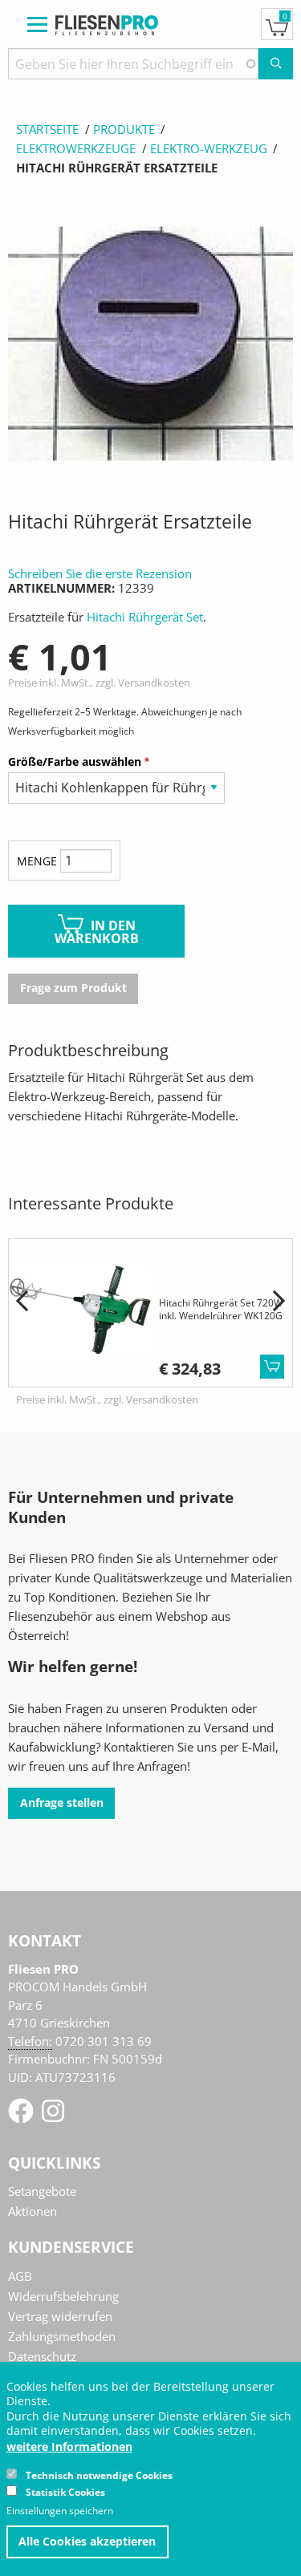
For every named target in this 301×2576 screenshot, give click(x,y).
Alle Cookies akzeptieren (87, 2542)
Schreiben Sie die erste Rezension (100, 573)
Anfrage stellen (62, 1803)
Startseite (47, 129)
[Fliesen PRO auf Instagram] (53, 2116)
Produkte (124, 129)
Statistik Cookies (65, 2492)
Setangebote (42, 2191)
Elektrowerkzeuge (76, 148)
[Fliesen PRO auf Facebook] (22, 2116)
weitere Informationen (69, 2447)
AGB (20, 2276)
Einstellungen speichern (60, 2511)
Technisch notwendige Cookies (99, 2475)
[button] (22, 1302)
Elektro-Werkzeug (209, 148)
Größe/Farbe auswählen (75, 761)
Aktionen (33, 2211)
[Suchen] (276, 64)
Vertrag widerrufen (60, 2316)
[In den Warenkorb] (272, 1367)
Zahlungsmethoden (62, 2336)
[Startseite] (107, 23)
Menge (37, 861)
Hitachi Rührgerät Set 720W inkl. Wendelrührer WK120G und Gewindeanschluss (221, 1315)
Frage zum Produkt (73, 988)
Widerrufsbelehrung (63, 2296)
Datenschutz (42, 2356)
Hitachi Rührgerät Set (145, 617)
